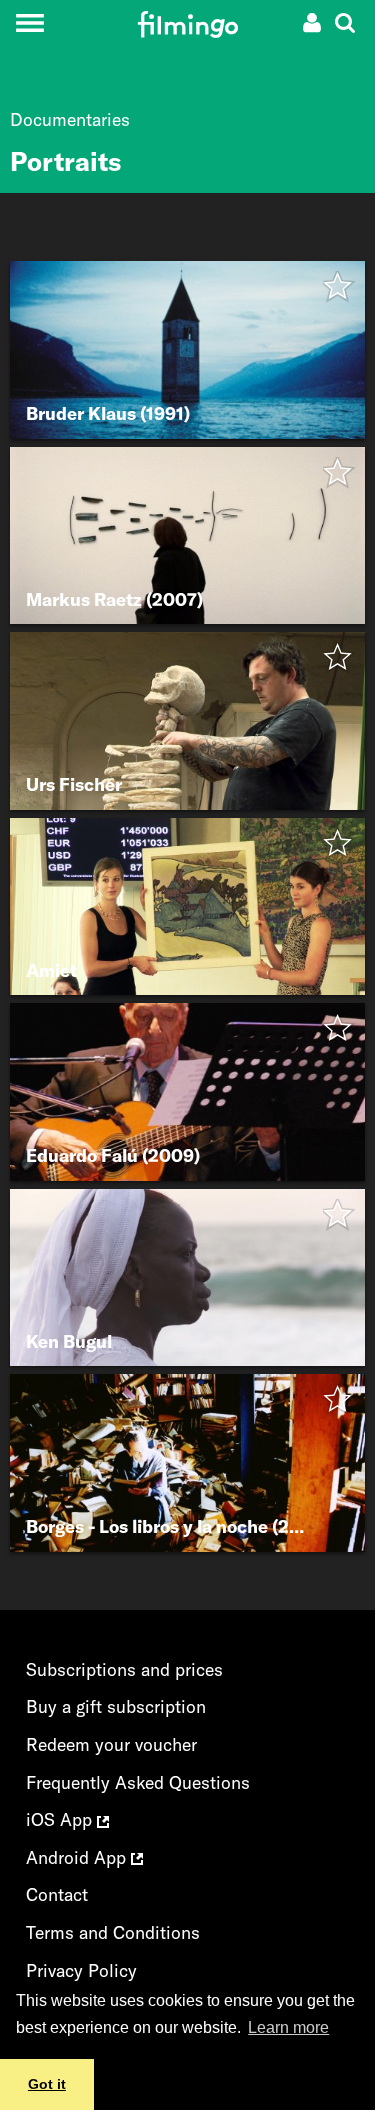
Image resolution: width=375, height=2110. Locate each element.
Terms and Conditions (113, 1932)
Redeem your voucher (111, 1744)
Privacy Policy (81, 1970)
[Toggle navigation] (29, 22)
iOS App (61, 1819)
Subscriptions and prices (124, 1669)
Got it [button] (47, 2084)
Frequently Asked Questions (138, 1782)
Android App (78, 1857)
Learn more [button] (288, 2027)
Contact (57, 1894)
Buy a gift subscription (116, 1706)
